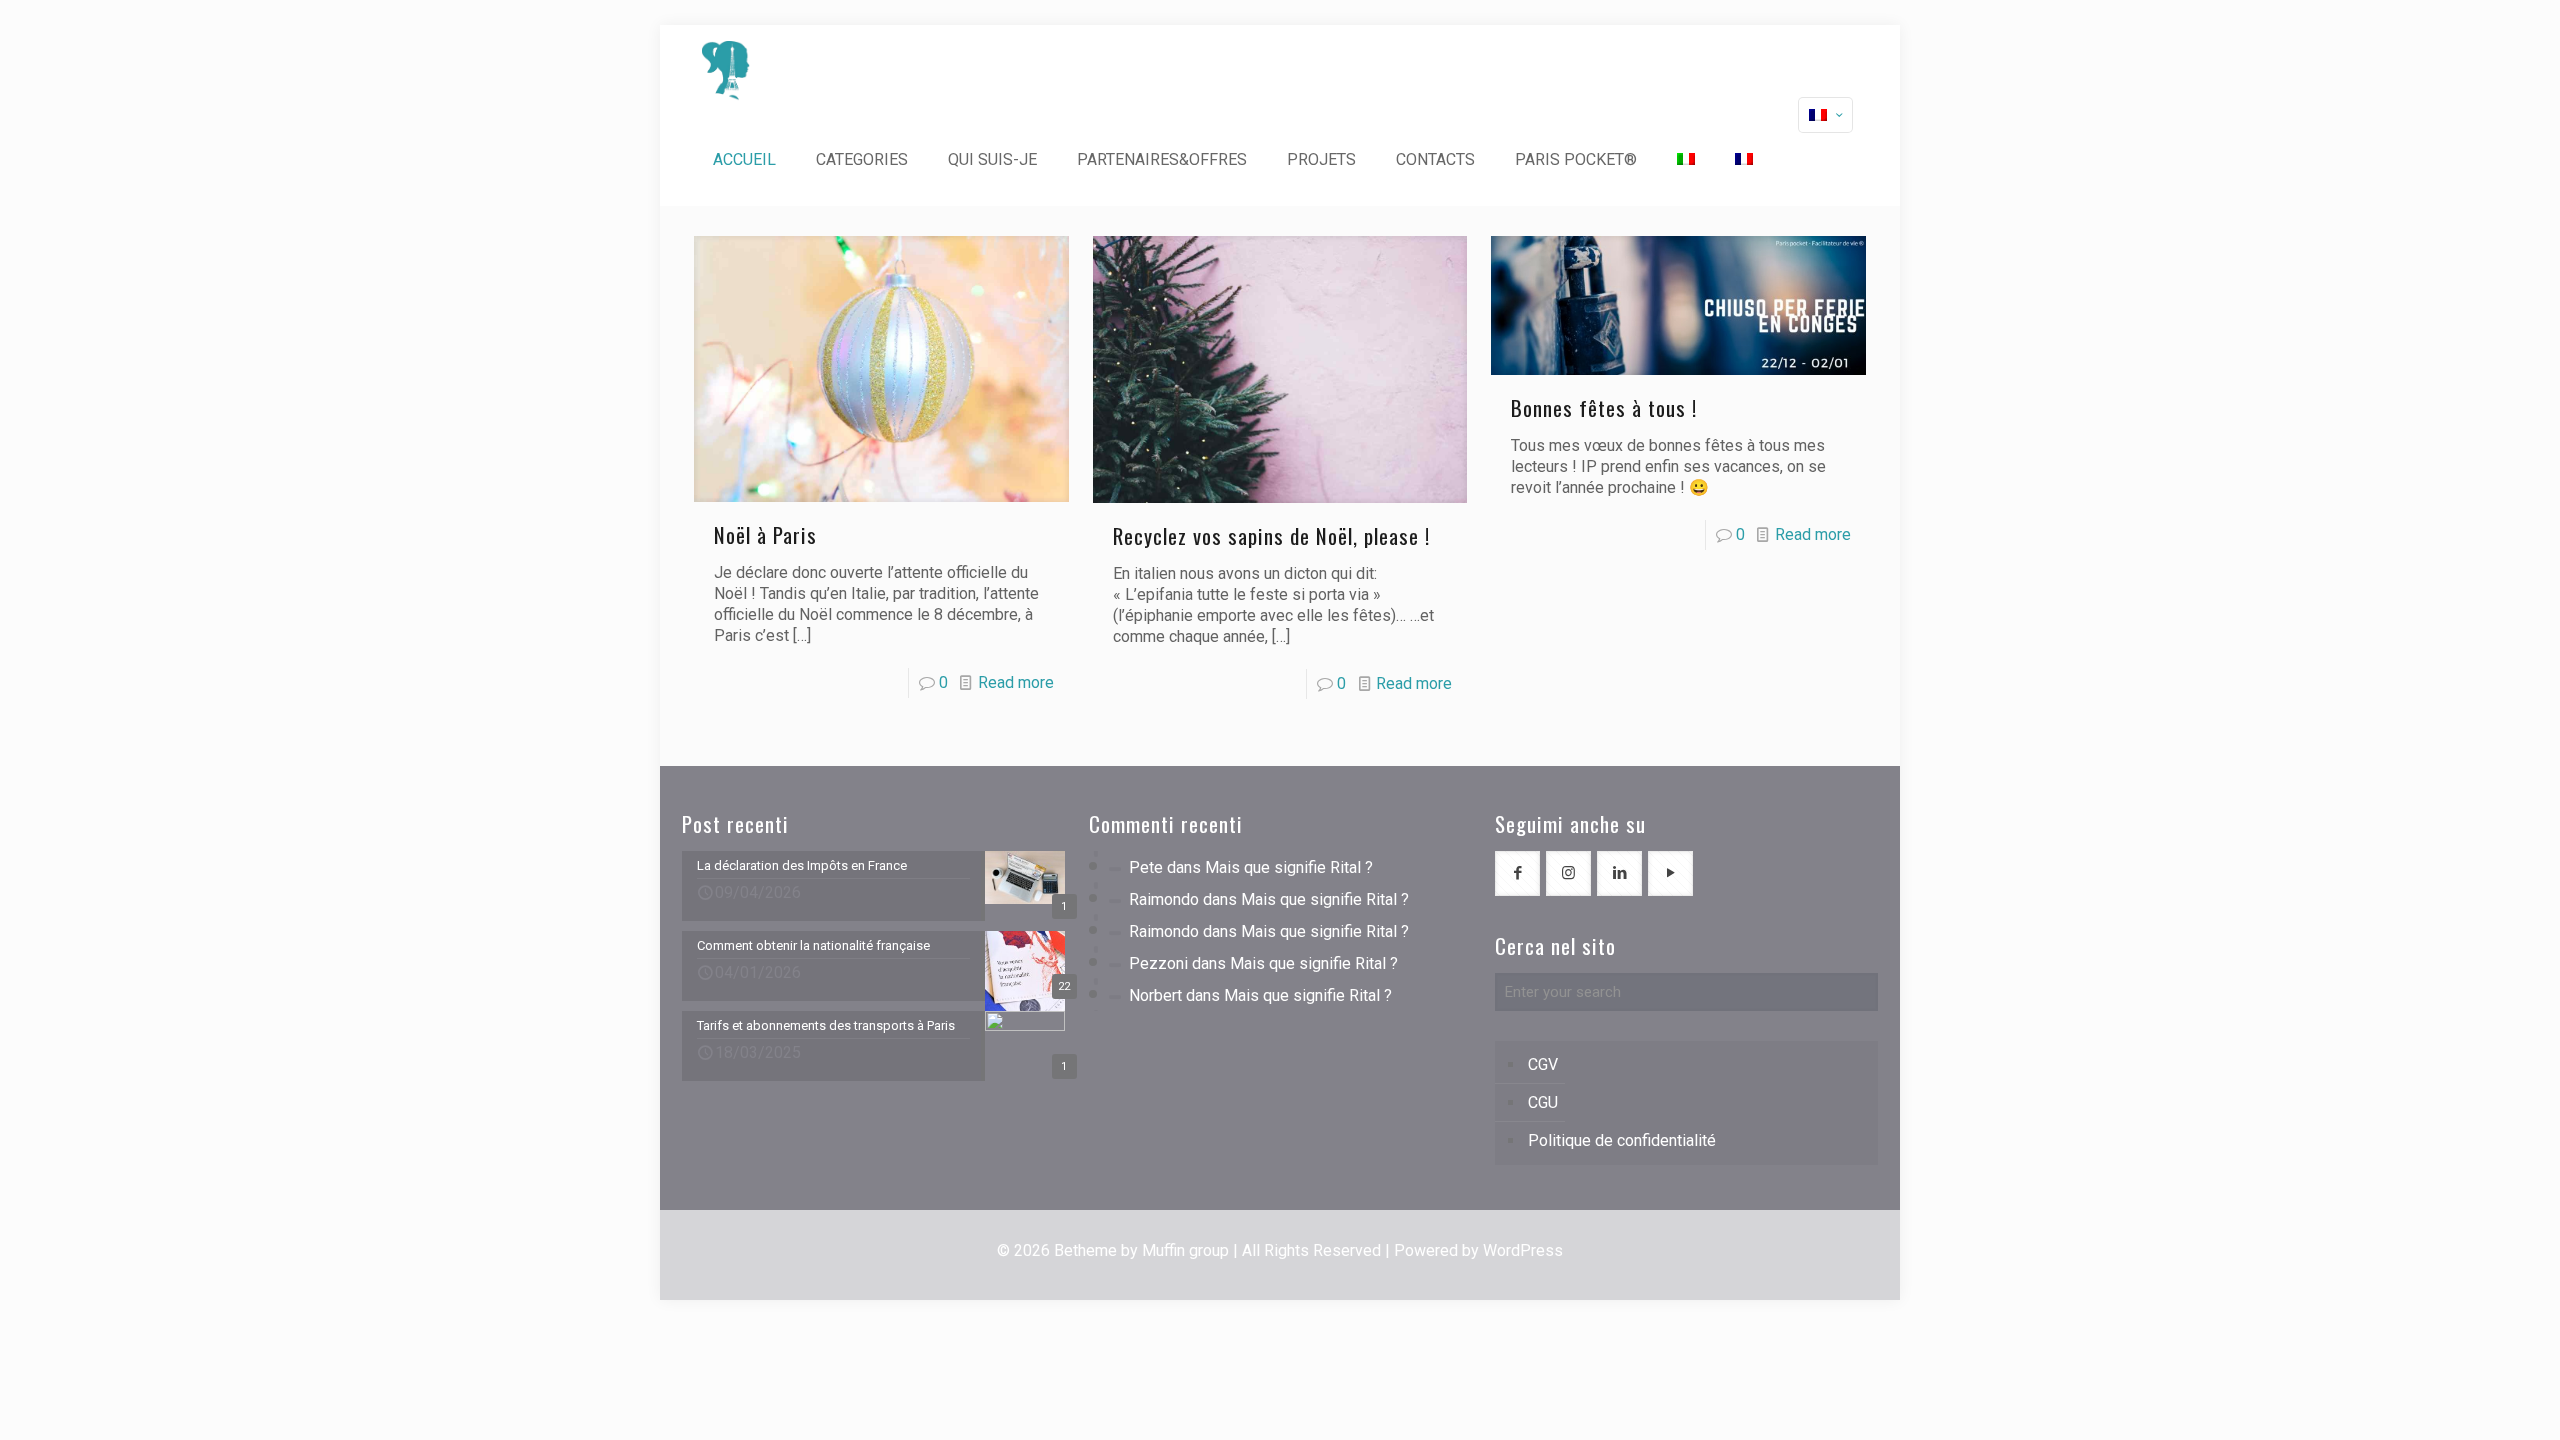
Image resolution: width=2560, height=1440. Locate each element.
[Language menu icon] (1825, 115)
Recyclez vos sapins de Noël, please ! (1271, 535)
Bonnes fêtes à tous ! (1604, 407)
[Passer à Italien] (1686, 160)
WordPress (1523, 1250)
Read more (1016, 682)
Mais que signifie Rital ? (1289, 867)
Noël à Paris (765, 534)
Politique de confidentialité (1622, 1140)
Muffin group (1185, 1250)
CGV (1543, 1064)
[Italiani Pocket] (726, 70)
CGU (1543, 1102)
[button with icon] (1517, 873)
